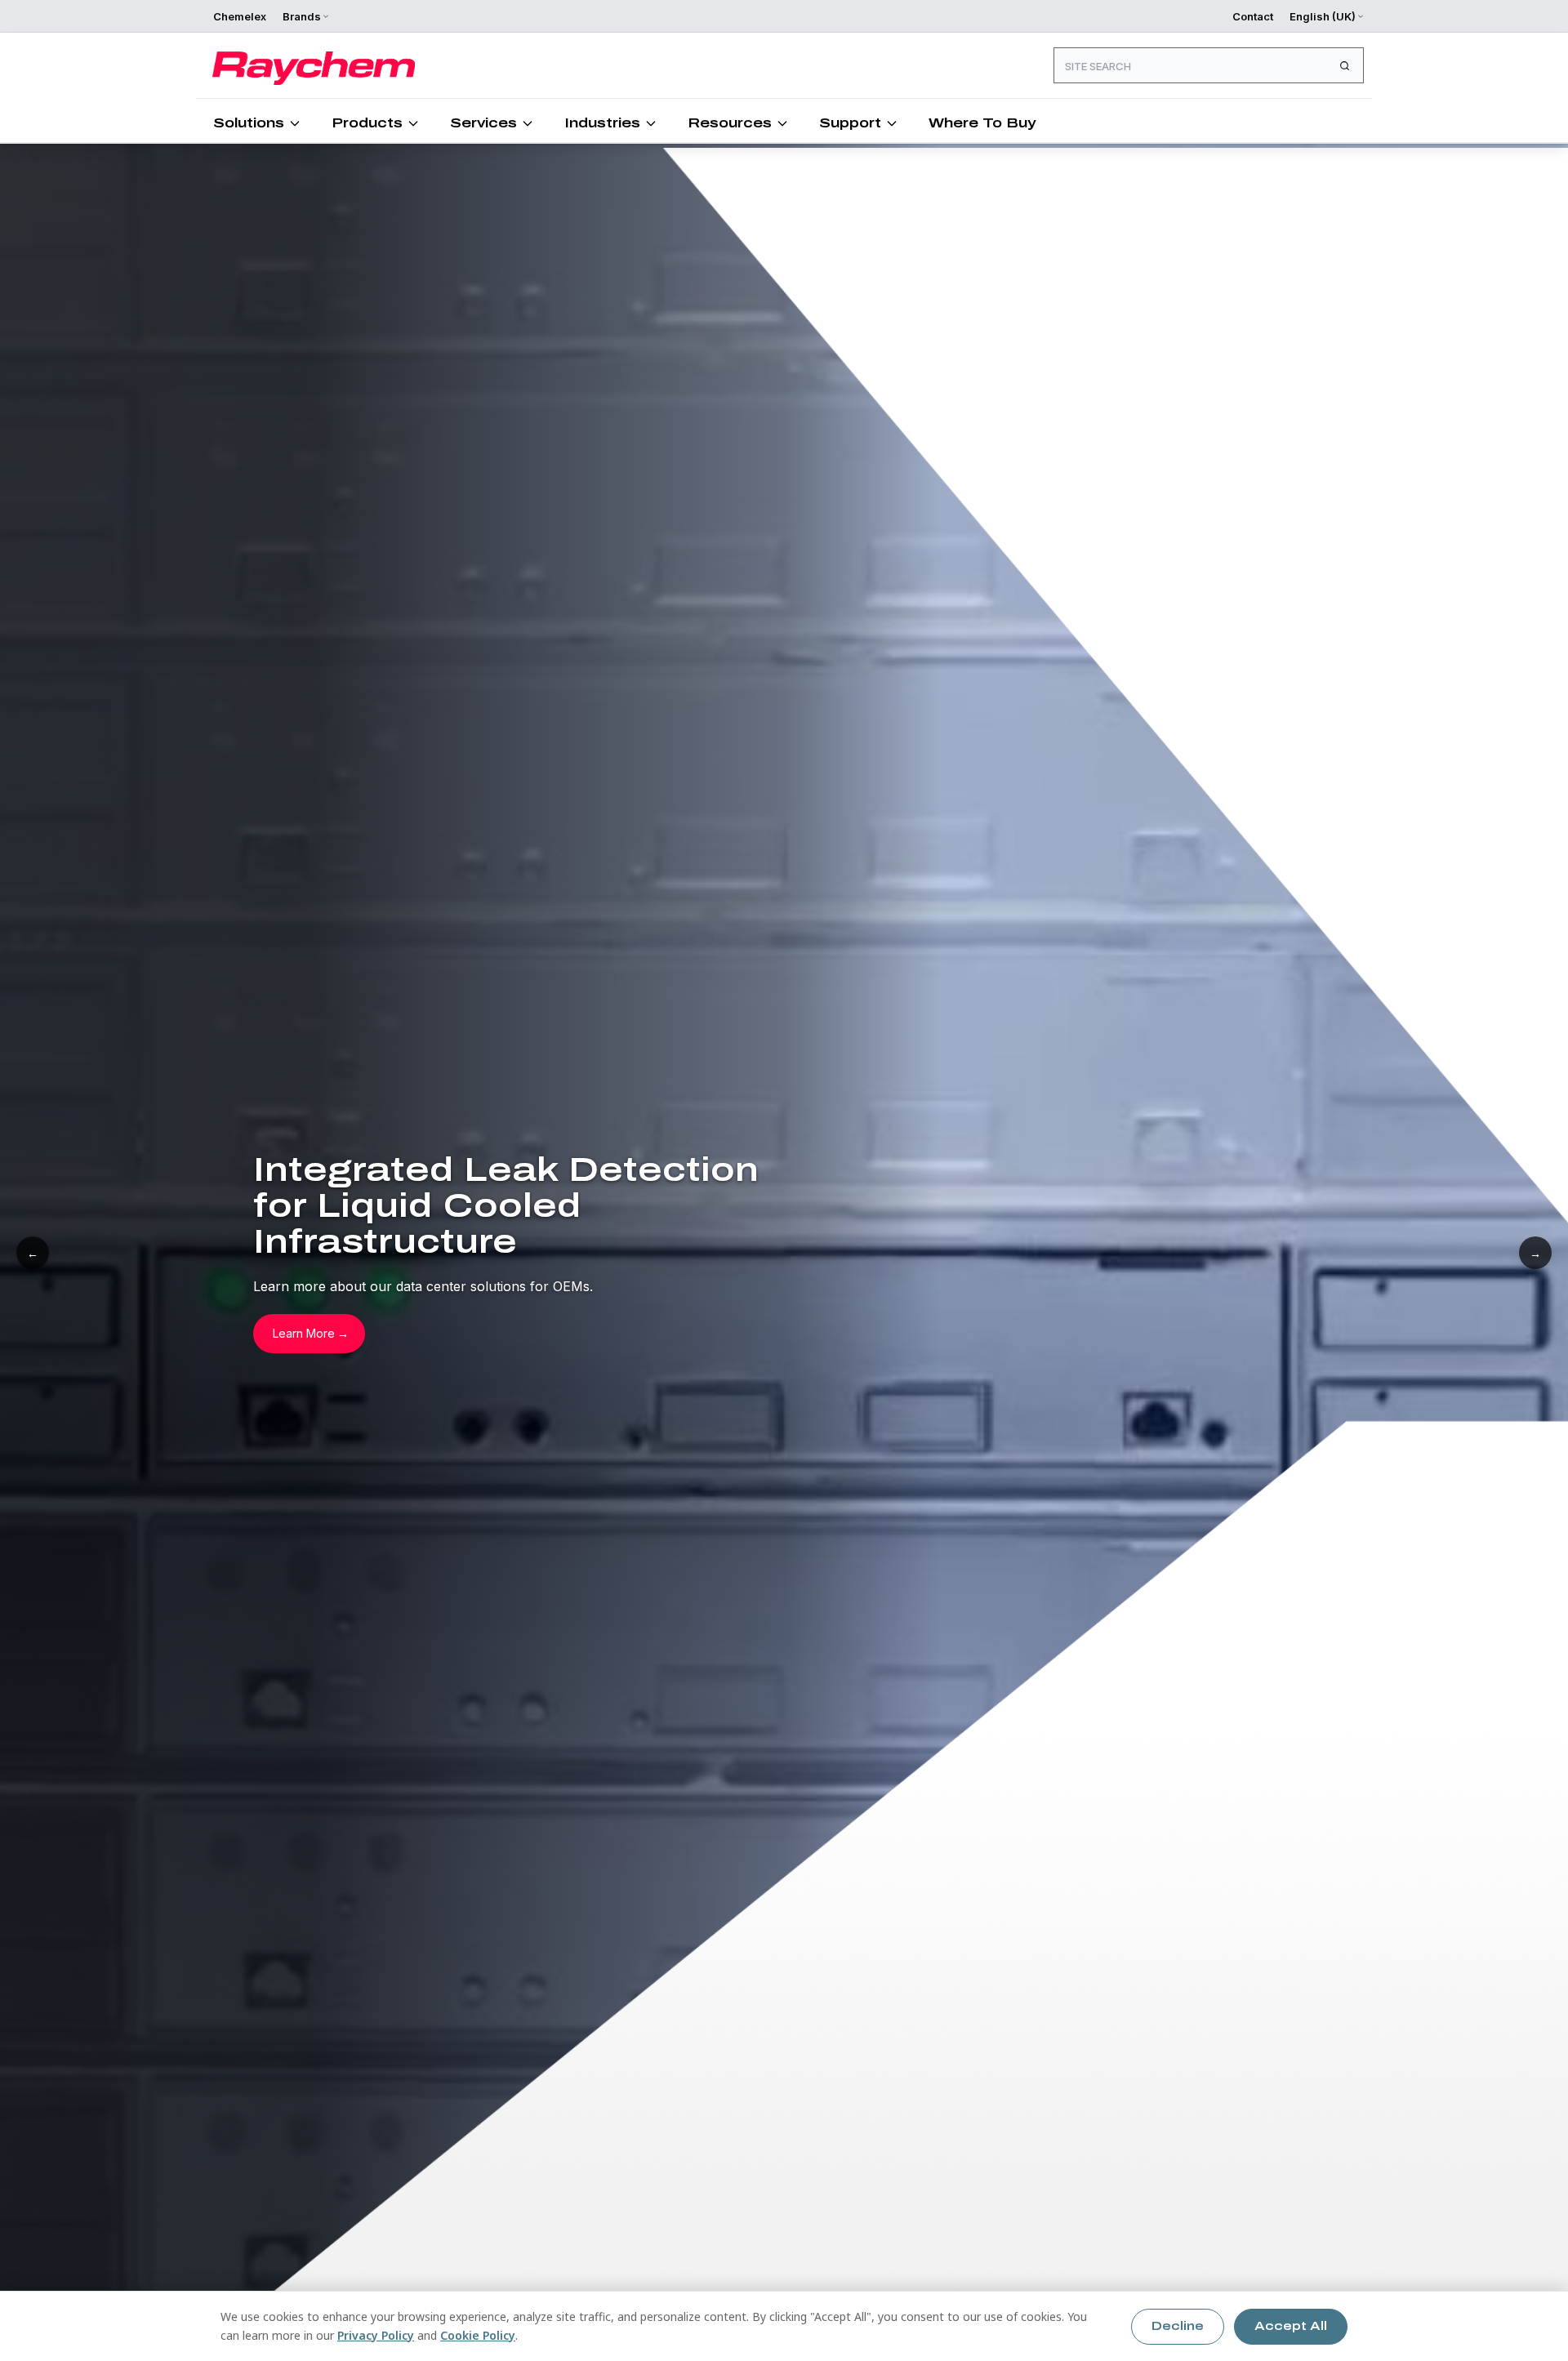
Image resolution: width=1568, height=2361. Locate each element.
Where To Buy (982, 123)
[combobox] (1209, 65)
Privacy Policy (376, 2335)
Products (367, 123)
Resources (730, 123)
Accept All (1291, 2326)
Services (483, 123)
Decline (1178, 2326)
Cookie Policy (478, 2335)
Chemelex (240, 16)
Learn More (304, 1333)
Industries (602, 123)
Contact (1253, 16)
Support (850, 123)
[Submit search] (1344, 65)
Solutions (249, 123)
